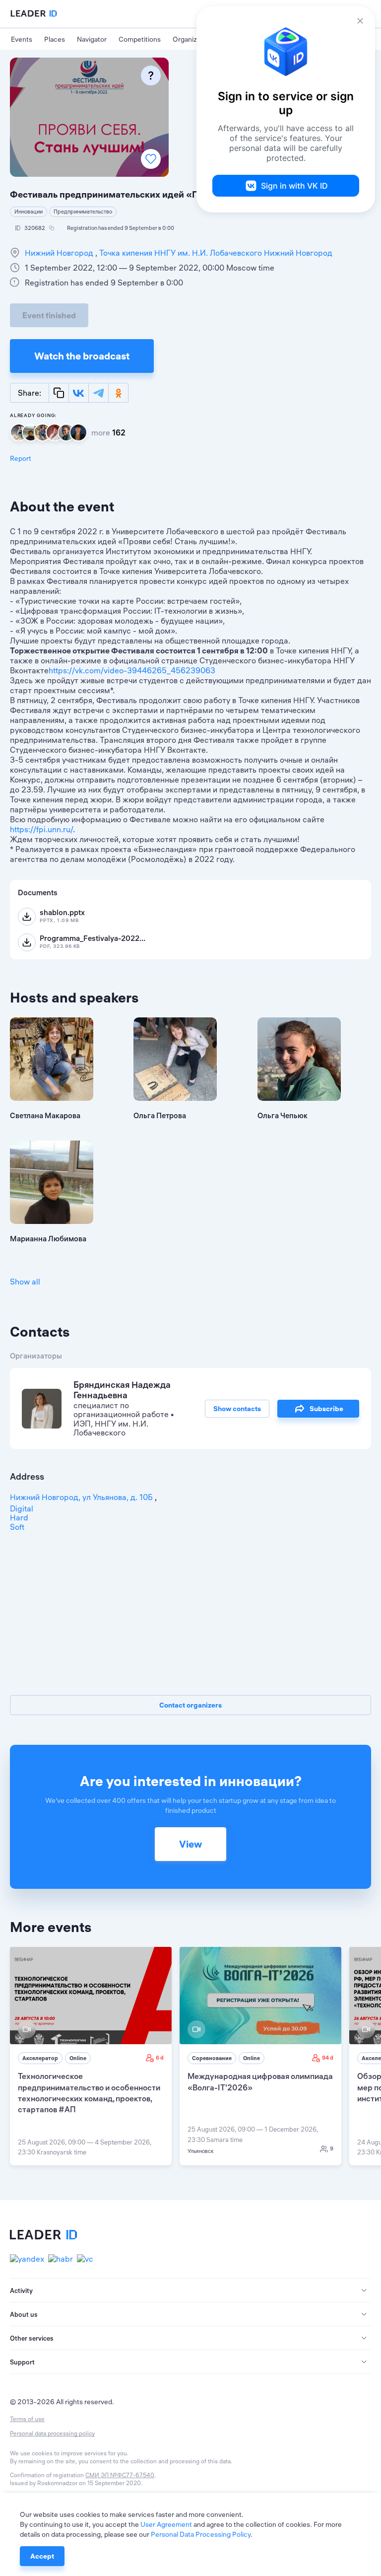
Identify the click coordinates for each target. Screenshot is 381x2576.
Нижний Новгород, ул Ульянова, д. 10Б (82, 1497)
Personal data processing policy (52, 2433)
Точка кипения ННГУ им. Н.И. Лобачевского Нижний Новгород (215, 253)
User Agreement (166, 2524)
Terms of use (27, 2419)
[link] (91, 2056)
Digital (22, 1508)
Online (78, 2058)
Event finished (49, 315)
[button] (190, 2290)
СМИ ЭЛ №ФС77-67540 (120, 2475)
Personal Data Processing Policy (201, 2534)
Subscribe (326, 1409)
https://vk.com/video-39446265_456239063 (132, 670)
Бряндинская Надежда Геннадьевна (122, 1390)
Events (22, 39)
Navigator (92, 39)
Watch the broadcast (82, 356)
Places (55, 39)
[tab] (190, 2290)
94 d (328, 2058)
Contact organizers (190, 1705)
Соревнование (212, 2058)
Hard (19, 1517)
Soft (17, 1527)
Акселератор (40, 2058)
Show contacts (237, 1409)
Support (22, 2362)
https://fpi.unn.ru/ (41, 829)
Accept (42, 2556)
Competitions (140, 39)
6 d (160, 2058)
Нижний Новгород (60, 253)
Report (21, 458)
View (190, 1844)
